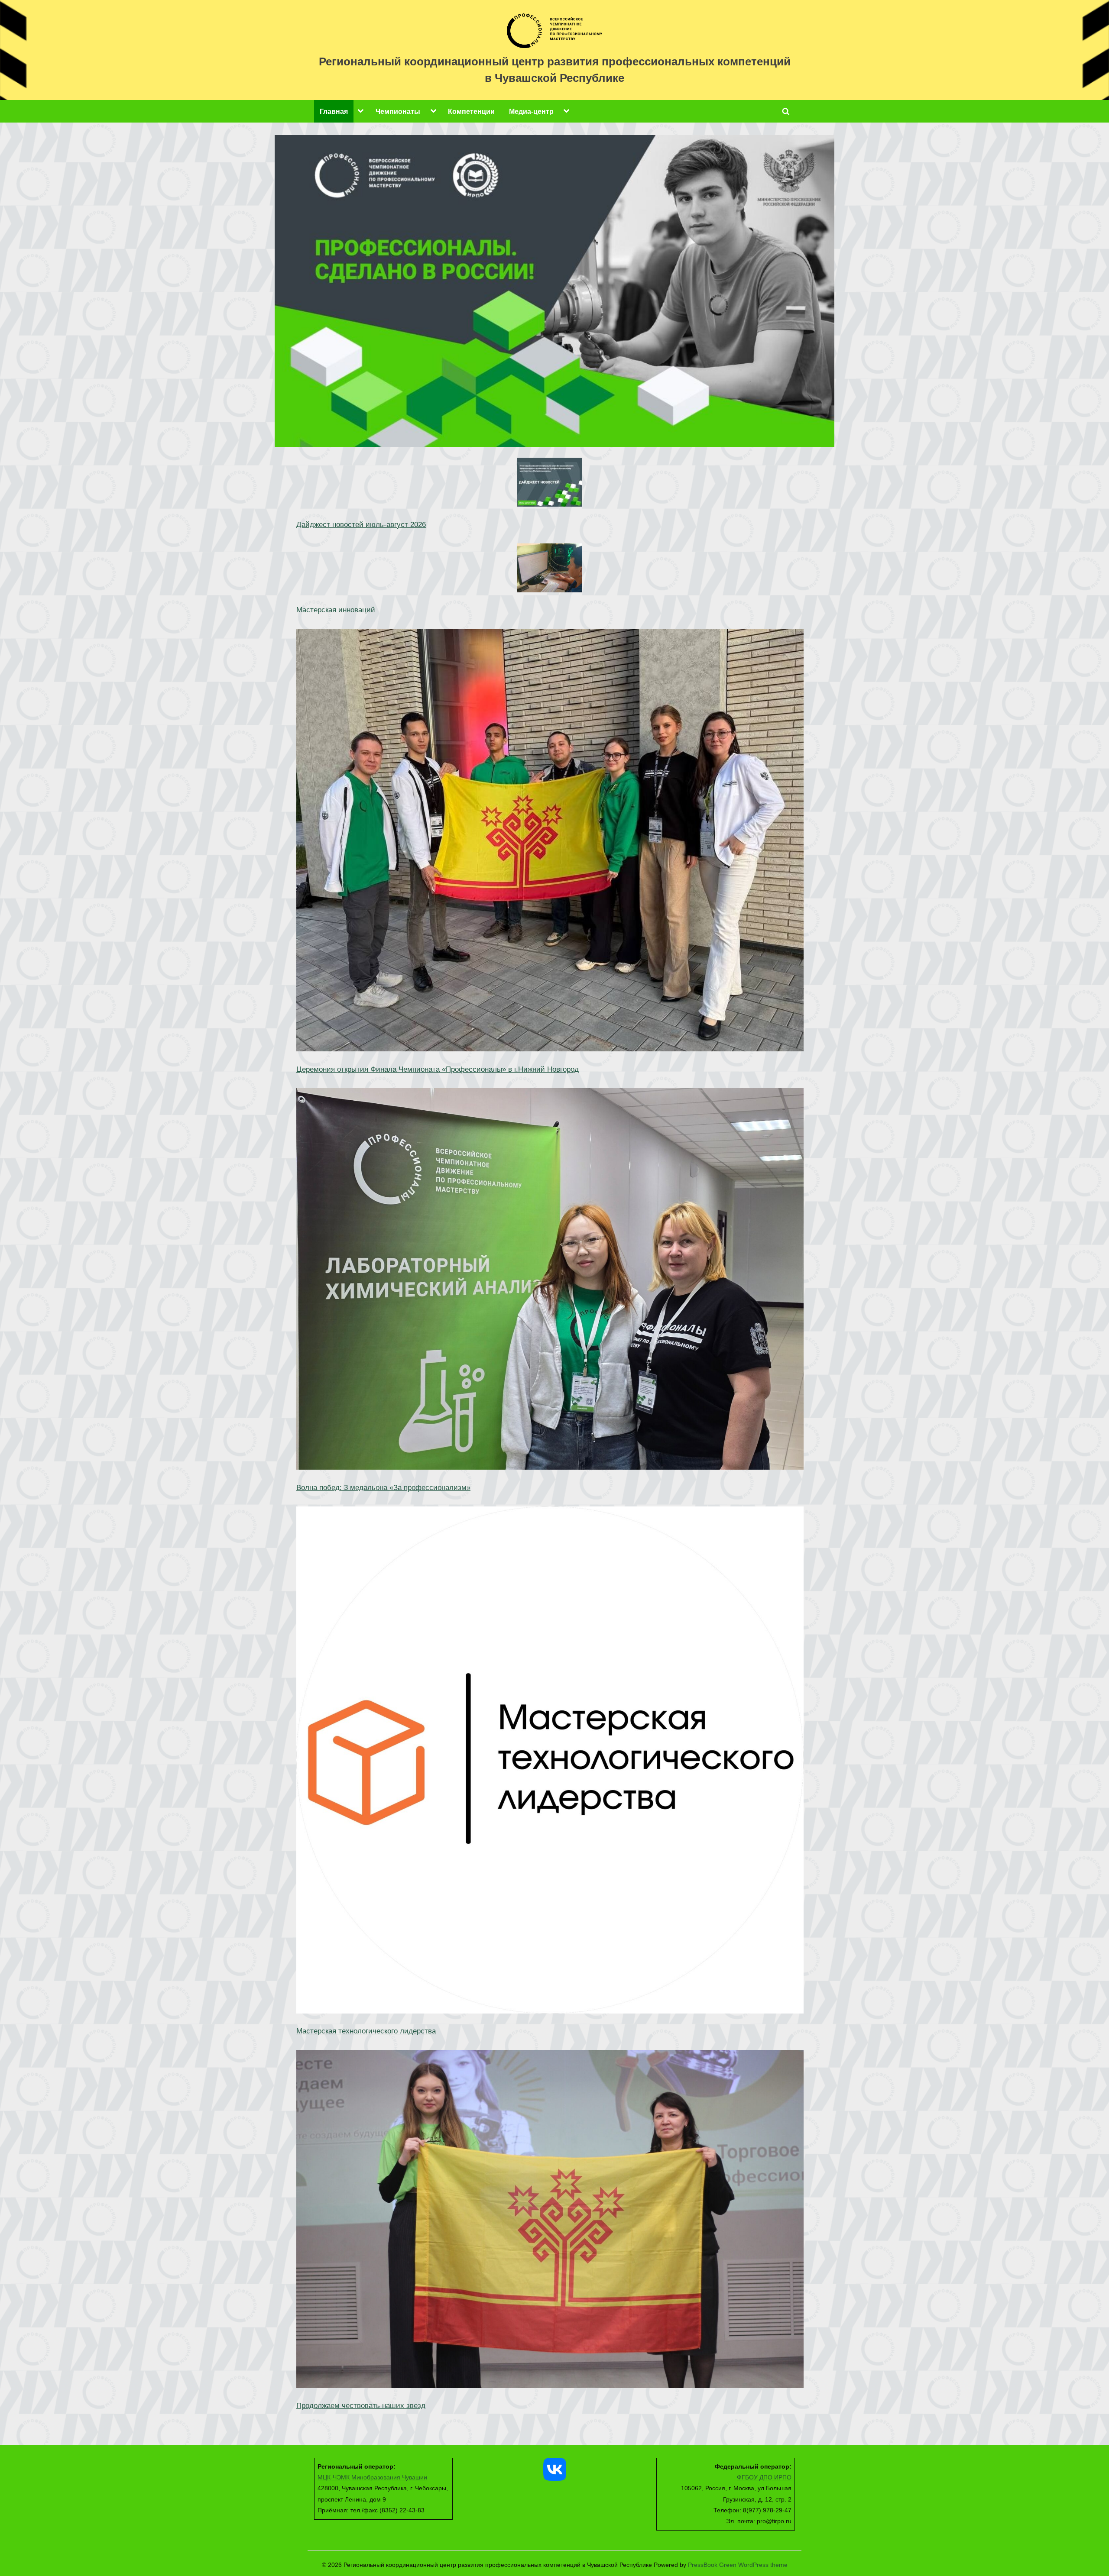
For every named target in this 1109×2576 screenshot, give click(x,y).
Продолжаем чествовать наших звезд (361, 2406)
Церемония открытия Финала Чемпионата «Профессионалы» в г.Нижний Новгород (438, 1069)
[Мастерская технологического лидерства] (550, 1762)
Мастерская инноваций (336, 610)
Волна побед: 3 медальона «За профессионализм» (383, 1488)
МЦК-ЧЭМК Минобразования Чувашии (372, 2477)
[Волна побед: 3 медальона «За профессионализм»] (550, 1281)
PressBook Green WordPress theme (738, 2565)
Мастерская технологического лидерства (366, 2031)
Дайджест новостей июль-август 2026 (361, 525)
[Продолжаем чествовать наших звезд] (550, 2221)
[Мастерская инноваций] (550, 570)
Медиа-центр (531, 111)
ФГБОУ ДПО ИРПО (764, 2477)
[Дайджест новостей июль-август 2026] (550, 484)
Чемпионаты (398, 111)
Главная (334, 111)
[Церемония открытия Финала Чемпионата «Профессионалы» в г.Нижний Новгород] (550, 842)
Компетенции (471, 111)
